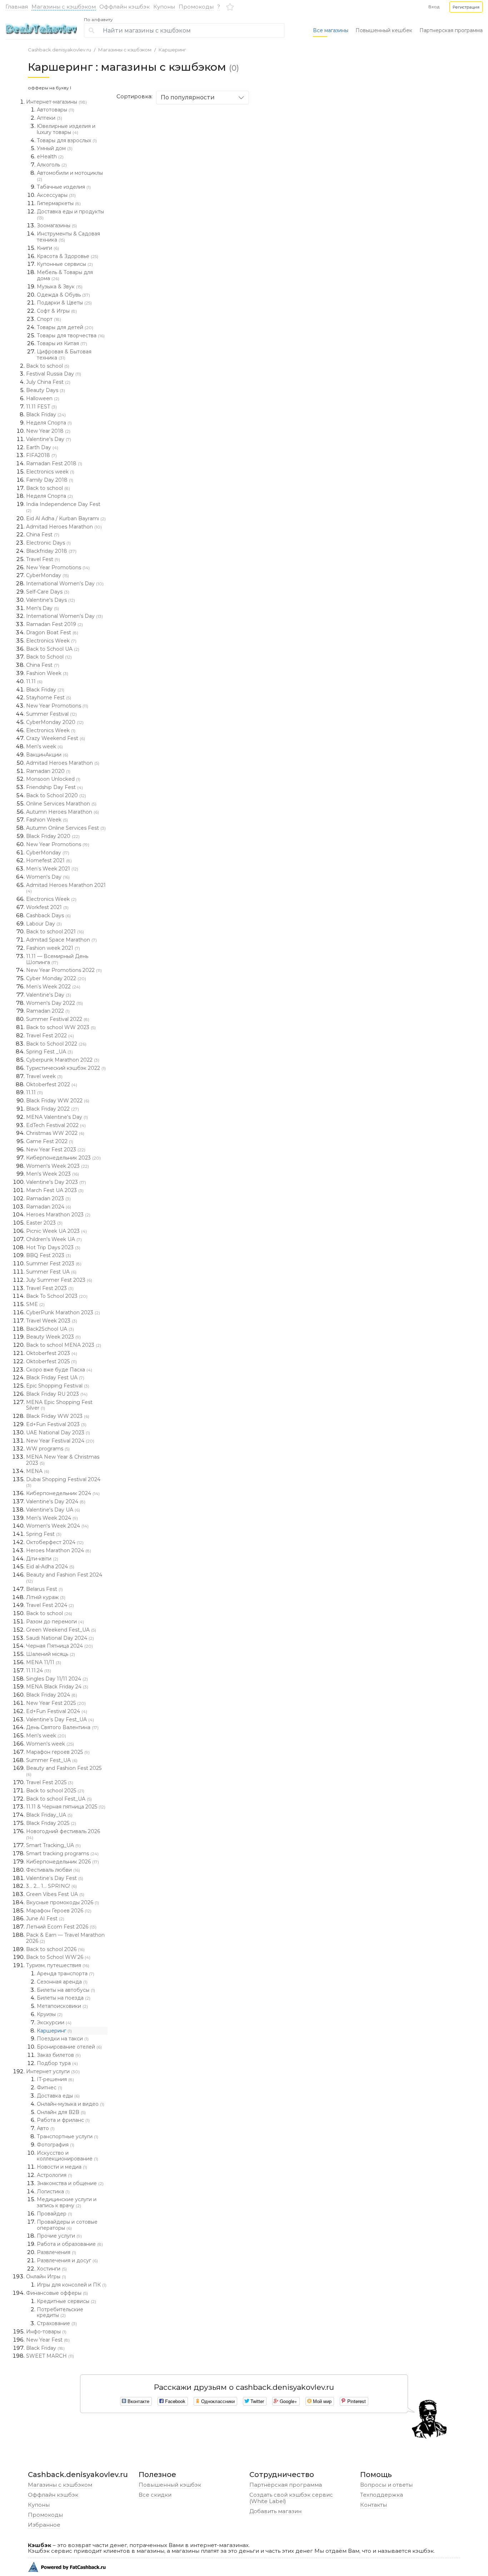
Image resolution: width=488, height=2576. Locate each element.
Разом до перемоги (55, 1622)
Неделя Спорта (49, 423)
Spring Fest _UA (49, 1052)
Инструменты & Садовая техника (68, 237)
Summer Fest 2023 (54, 1264)
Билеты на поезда (64, 1998)
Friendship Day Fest (54, 787)
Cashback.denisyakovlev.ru (59, 50)
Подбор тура (57, 2063)
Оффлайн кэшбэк (125, 7)
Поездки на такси (63, 2039)
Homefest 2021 (49, 860)
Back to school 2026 (55, 1949)
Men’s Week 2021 (52, 869)
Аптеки (49, 118)
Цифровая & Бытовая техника (64, 355)
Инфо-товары (46, 2332)
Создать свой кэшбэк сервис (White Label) (291, 2498)
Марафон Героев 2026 (59, 1911)
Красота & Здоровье (68, 256)
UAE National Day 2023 (58, 1433)
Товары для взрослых (67, 140)
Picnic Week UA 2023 (56, 1231)
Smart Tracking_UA (53, 1845)
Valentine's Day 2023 (56, 1182)
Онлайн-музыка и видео (71, 2104)
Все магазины (331, 30)
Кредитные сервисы (66, 2301)
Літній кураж (46, 1597)
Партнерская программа (451, 30)
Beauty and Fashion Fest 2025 (64, 1771)
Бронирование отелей (69, 2047)
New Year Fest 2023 (56, 1150)
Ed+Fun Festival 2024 (57, 1711)
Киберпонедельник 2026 (63, 1862)
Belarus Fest (44, 1589)
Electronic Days (48, 543)
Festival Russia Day (54, 374)
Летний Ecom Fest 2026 (61, 1927)
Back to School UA (53, 649)
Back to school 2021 (55, 932)
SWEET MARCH (50, 2356)
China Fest (43, 535)
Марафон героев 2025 (58, 1752)
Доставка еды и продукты (70, 214)
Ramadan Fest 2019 (54, 624)
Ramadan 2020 (48, 771)
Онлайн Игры (46, 2277)
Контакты (374, 2505)
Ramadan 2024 (49, 1207)
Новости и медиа (62, 2167)
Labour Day (44, 924)
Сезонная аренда (62, 1982)
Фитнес (49, 2088)
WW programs (48, 1449)
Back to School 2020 (56, 795)
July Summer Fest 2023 (59, 1280)
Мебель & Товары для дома (65, 275)
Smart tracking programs (62, 1853)
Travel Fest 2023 (50, 1288)
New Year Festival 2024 (60, 1441)
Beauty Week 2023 (53, 1337)
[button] (466, 7)
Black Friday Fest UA (55, 1378)
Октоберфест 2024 (55, 1542)
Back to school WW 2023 (61, 1027)
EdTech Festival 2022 (56, 1125)
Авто (46, 2128)
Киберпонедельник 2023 (63, 1158)
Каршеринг (172, 50)
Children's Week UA (54, 1239)
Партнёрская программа (286, 2485)
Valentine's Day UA (53, 1510)
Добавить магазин (275, 2511)
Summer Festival (51, 714)
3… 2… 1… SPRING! (51, 1886)
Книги (48, 248)
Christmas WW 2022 (55, 1133)
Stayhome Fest (49, 698)
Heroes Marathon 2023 (58, 1215)
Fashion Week (47, 673)
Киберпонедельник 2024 (63, 1493)
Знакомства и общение (70, 2183)
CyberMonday (48, 575)
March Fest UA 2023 (55, 1190)
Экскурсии (54, 2022)
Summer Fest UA (51, 1272)
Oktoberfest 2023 (52, 1353)
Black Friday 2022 (53, 1109)
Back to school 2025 (55, 1791)
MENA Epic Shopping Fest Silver (59, 1405)
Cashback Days (48, 915)
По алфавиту (98, 20)
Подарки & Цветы (64, 303)
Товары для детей (65, 327)
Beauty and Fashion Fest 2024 (64, 1578)
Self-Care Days (48, 592)
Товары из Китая (62, 343)
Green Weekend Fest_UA (61, 1630)
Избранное (44, 2525)
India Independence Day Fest (63, 507)
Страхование (57, 2323)
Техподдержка (382, 2495)
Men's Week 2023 (53, 1174)
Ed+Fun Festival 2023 (56, 1424)
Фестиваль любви (53, 1870)
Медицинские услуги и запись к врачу (67, 2202)
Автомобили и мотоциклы (70, 176)
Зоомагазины (57, 225)
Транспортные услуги (68, 2136)
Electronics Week (51, 641)
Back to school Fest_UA (59, 1799)
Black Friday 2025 (51, 1823)
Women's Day (48, 877)
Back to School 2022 (56, 1044)
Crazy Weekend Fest (56, 738)
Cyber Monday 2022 (56, 978)
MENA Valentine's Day (57, 1117)
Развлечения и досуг (67, 2260)
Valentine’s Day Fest (55, 1878)
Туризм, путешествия (58, 1965)
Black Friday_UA (49, 1815)
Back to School (49, 657)
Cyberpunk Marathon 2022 (63, 1060)
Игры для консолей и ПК (72, 2285)
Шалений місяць (51, 1654)
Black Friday (46, 415)
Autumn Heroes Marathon (63, 812)
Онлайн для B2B (61, 2112)
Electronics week (50, 472)
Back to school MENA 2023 (64, 1345)
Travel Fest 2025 (50, 1782)
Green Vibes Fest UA (55, 1894)
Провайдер (54, 2214)
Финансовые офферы (57, 2293)
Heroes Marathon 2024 (59, 1550)
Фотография (56, 2145)
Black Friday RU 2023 (57, 1394)
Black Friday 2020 (53, 836)
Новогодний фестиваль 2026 (63, 1834)
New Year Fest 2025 (56, 1703)
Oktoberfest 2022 (52, 1084)
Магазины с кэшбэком (64, 7)
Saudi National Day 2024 (60, 1638)
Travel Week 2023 (52, 1321)
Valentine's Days (51, 600)
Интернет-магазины (56, 102)
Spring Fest (44, 1534)
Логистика (53, 2192)
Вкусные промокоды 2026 (63, 1902)
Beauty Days (46, 390)
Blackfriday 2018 (51, 551)
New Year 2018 (48, 431)
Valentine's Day (49, 439)
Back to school (48, 366)
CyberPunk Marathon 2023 (63, 1312)
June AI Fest (45, 1919)
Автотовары (56, 110)
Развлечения (56, 2252)
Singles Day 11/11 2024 (57, 1679)
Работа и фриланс (63, 2120)
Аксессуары (56, 195)
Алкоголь (52, 165)
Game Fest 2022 (50, 1141)
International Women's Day (65, 584)
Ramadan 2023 (48, 1198)
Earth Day (42, 447)
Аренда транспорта (66, 1974)
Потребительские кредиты (60, 2312)
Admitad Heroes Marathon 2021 (66, 888)
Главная (17, 7)
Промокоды (196, 7)
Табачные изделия (64, 187)
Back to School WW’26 (58, 1957)
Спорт (49, 319)
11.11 (34, 681)
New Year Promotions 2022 (64, 970)
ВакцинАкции (47, 755)
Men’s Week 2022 (53, 987)
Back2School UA (50, 1329)
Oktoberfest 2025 (51, 1361)
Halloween (43, 398)
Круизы (50, 2014)
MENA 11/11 (44, 1662)
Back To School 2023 (57, 1296)
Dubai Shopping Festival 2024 (63, 1482)
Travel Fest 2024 (50, 1605)
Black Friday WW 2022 (58, 1101)
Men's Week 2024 (52, 1518)
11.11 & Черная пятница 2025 (66, 1807)
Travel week (44, 1076)
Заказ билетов (59, 2055)
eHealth (50, 157)
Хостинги (52, 2269)
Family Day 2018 (50, 480)
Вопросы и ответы (386, 2485)
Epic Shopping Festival (58, 1386)
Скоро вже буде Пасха (59, 1370)
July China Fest (48, 382)
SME (35, 1304)
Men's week (44, 746)
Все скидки (155, 2495)
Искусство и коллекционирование (68, 2156)
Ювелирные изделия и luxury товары (66, 129)
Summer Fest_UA (52, 1760)
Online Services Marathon (61, 804)
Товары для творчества (71, 336)
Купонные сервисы (65, 264)
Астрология (54, 2175)
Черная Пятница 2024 (59, 1646)
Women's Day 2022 (54, 1003)
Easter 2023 (44, 1223)
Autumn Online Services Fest (66, 828)
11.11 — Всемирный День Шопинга (57, 959)
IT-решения (55, 2079)
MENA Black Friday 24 (57, 1687)
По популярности (188, 97)
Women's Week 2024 (57, 1526)
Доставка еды (58, 2096)
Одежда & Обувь (63, 295)
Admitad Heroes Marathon (64, 527)
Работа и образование (70, 2244)
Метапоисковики (62, 2006)
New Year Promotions (58, 567)
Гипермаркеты (59, 203)
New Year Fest (48, 2340)
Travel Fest (43, 559)
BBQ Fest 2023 (49, 1255)
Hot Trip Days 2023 (53, 1247)
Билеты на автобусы (66, 1990)
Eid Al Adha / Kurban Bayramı (66, 518)
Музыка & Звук (60, 287)
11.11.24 (39, 1671)
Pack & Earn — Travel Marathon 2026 (65, 1938)
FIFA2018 (41, 455)
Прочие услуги (59, 2236)
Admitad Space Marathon (61, 940)
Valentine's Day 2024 (56, 1502)
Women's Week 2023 (58, 1166)
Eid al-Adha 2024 (50, 1567)
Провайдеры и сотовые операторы (67, 2225)
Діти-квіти (42, 1559)
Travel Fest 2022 (50, 1036)
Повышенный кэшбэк (170, 2485)
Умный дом (55, 148)
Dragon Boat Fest (52, 632)
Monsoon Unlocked (53, 779)
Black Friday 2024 (52, 1695)
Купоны (164, 7)
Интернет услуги (53, 2071)
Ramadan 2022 (48, 1011)
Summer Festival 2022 (58, 1019)
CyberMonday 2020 (55, 722)
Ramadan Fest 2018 (54, 463)
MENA (38, 1471)
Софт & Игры (57, 311)
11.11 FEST (41, 407)
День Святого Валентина (62, 1727)
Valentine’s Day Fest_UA (60, 1719)
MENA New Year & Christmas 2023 (63, 1460)
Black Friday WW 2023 (58, 1416)
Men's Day (43, 608)
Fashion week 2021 (53, 948)
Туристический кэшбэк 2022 (66, 1068)
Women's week (50, 1744)
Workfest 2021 (47, 907)
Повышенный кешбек (384, 30)
